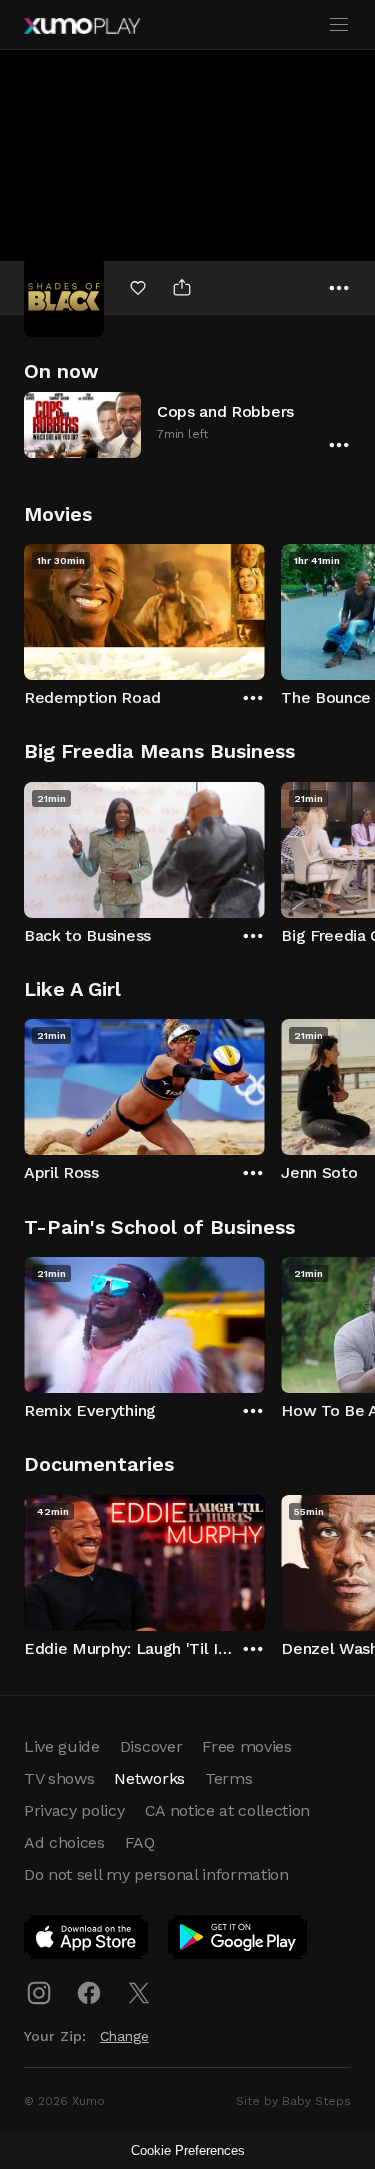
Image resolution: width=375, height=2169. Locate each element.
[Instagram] (39, 1993)
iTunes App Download (87, 1941)
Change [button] (124, 2036)
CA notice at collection (228, 1810)
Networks (149, 1778)
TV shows (59, 1778)
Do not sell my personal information (156, 1874)
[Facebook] (89, 1993)
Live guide (62, 1746)
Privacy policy (74, 1810)
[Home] (82, 26)
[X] (139, 1993)
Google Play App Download (238, 1941)
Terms (228, 1778)
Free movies (246, 1746)
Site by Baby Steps (293, 2101)
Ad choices (64, 1842)
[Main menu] (339, 25)
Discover (151, 1746)
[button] (187, 424)
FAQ (140, 1842)
